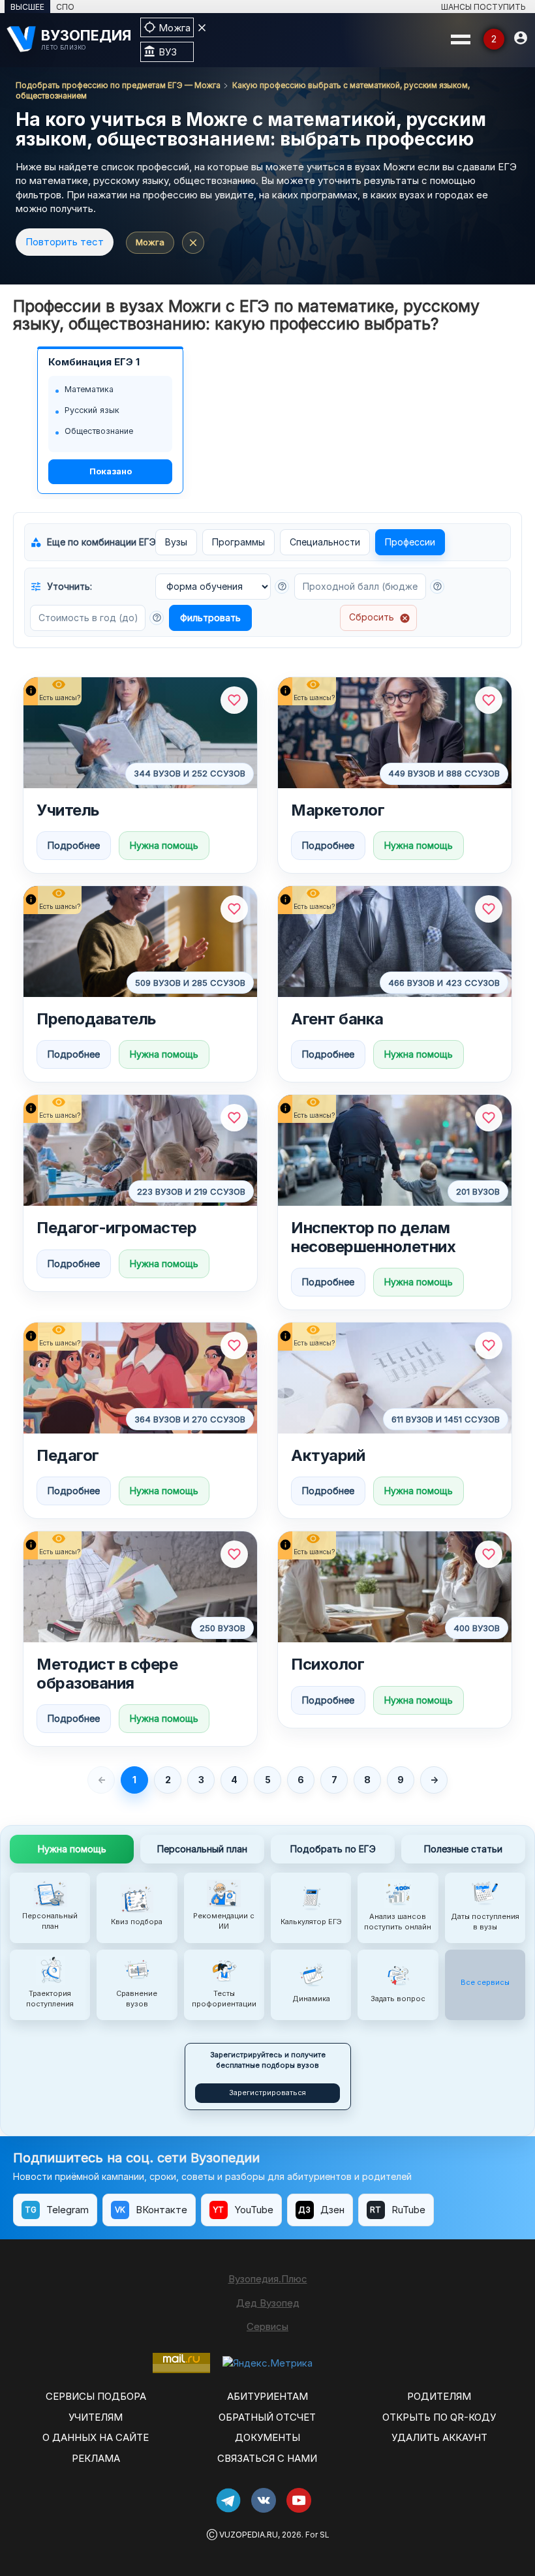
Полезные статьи (463, 1849)
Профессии (410, 542)
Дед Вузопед (268, 2303)
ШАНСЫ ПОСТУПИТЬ (483, 7)
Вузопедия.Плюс (268, 2279)
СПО (65, 7)
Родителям (439, 2396)
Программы (238, 542)
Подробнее (74, 845)
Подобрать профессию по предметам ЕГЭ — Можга (118, 85)
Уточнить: (61, 587)
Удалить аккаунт (439, 2437)
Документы (267, 2437)
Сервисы (267, 2326)
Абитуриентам (267, 2396)
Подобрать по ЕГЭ (333, 1849)
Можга (150, 242)
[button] (282, 587)
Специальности (325, 542)
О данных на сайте (96, 2437)
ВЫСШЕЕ (27, 7)
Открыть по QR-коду (439, 2417)
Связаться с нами (267, 2458)
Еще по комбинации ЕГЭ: (90, 542)
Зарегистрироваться (267, 2093)
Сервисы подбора (96, 2396)
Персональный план (202, 1849)
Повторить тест (65, 242)
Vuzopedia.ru (249, 2535)
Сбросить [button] (380, 617)
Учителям (96, 2417)
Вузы (176, 542)
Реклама (96, 2458)
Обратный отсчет (267, 2417)
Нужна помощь (164, 845)
